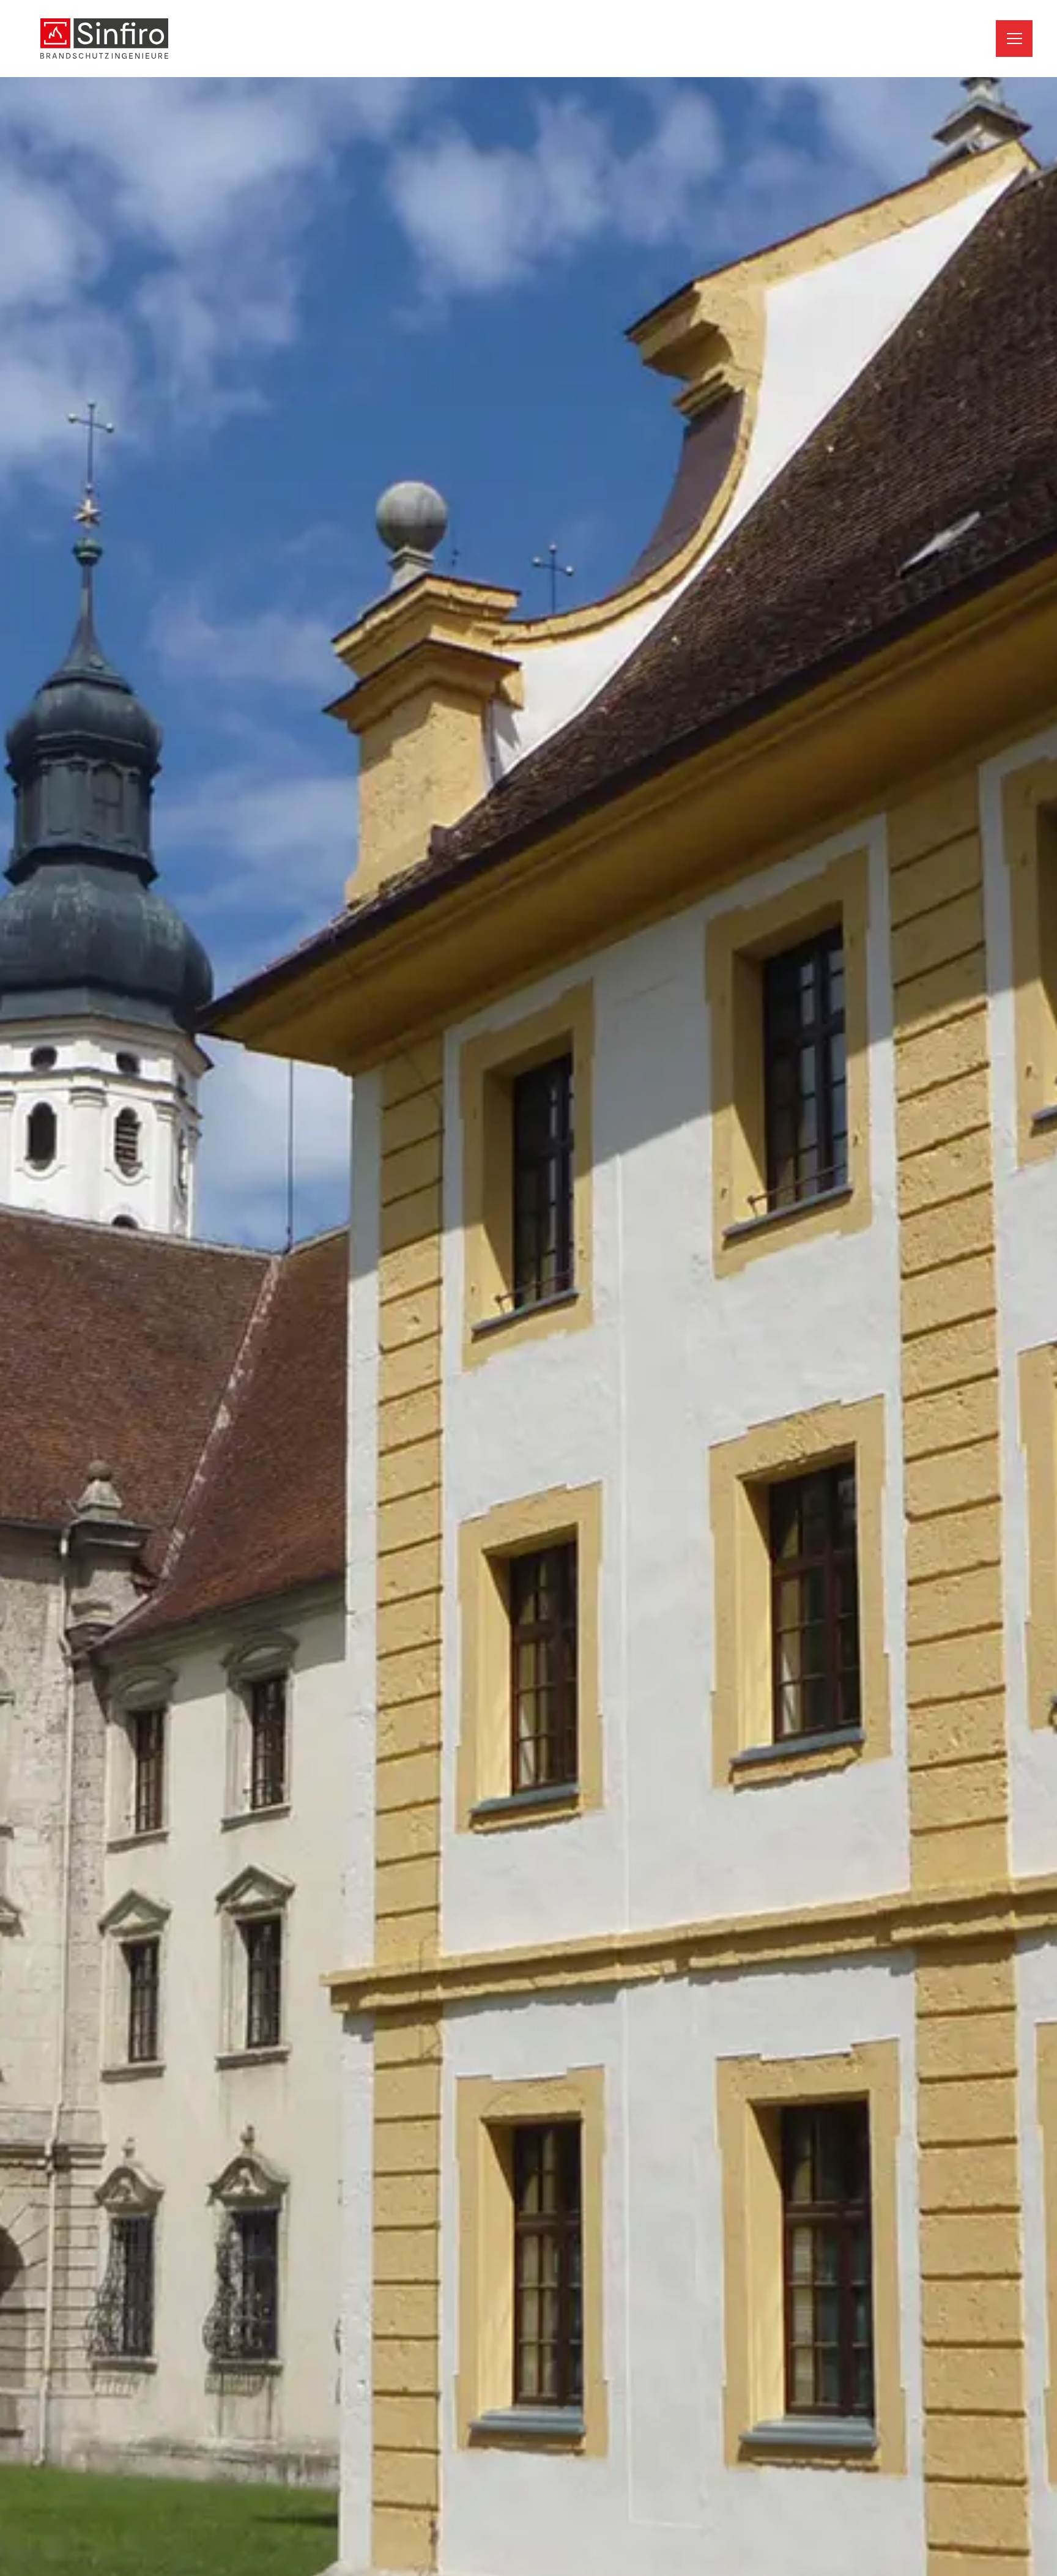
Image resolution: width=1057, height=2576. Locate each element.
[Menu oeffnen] (1014, 39)
